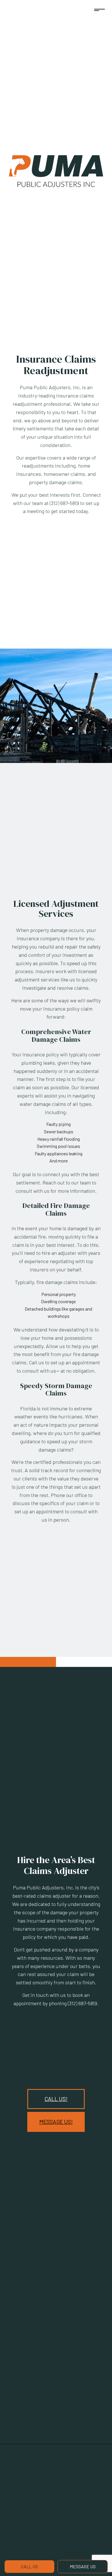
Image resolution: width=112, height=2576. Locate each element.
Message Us (83, 2566)
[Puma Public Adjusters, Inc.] (56, 170)
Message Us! (56, 2122)
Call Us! (56, 2099)
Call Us (29, 2566)
